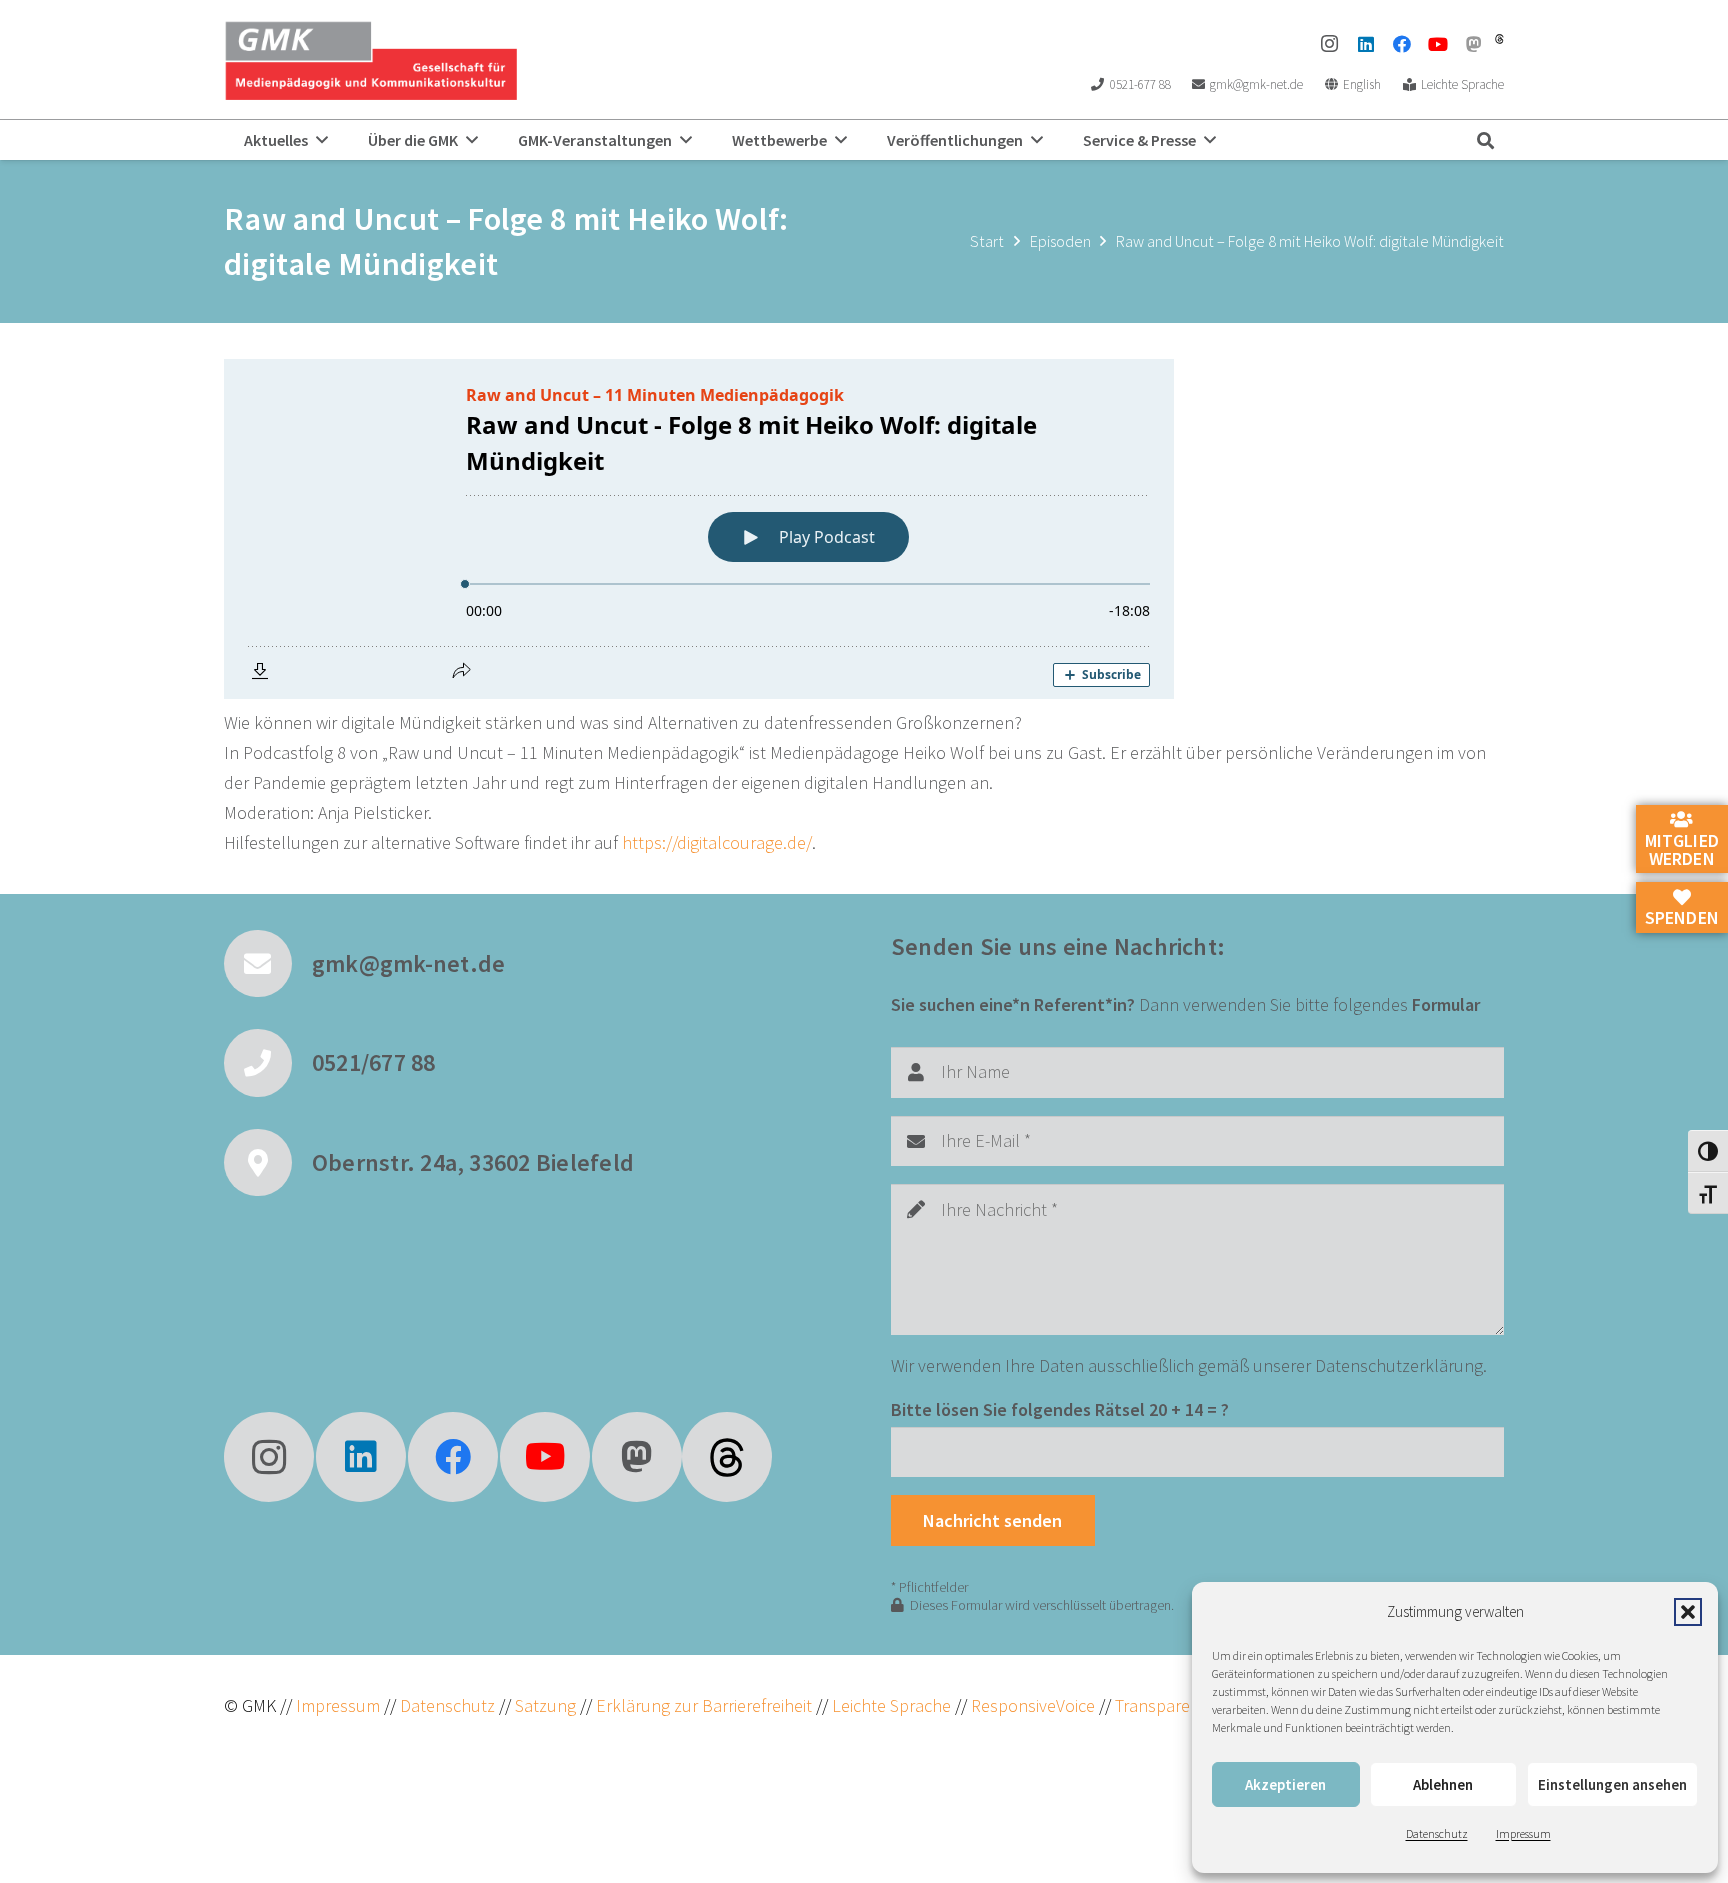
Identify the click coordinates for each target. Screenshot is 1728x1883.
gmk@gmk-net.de (408, 963)
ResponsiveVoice (1033, 1705)
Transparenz (1161, 1705)
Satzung (543, 1705)
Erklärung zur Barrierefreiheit (704, 1705)
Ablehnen (1443, 1784)
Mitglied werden (1682, 849)
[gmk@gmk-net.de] (268, 964)
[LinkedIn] (1366, 44)
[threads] (1499, 39)
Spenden (1682, 917)
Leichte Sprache (893, 1705)
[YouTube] (1438, 44)
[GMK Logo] (370, 60)
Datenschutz (1437, 1833)
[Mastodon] (1474, 44)
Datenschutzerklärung (1399, 1365)
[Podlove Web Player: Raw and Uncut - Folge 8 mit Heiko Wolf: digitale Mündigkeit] (864, 529)
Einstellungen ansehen (1612, 1784)
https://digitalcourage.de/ (717, 842)
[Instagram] (1330, 44)
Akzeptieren (1285, 1784)
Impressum (1523, 1833)
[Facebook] (1402, 44)
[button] (1688, 1612)
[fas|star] (727, 1457)
